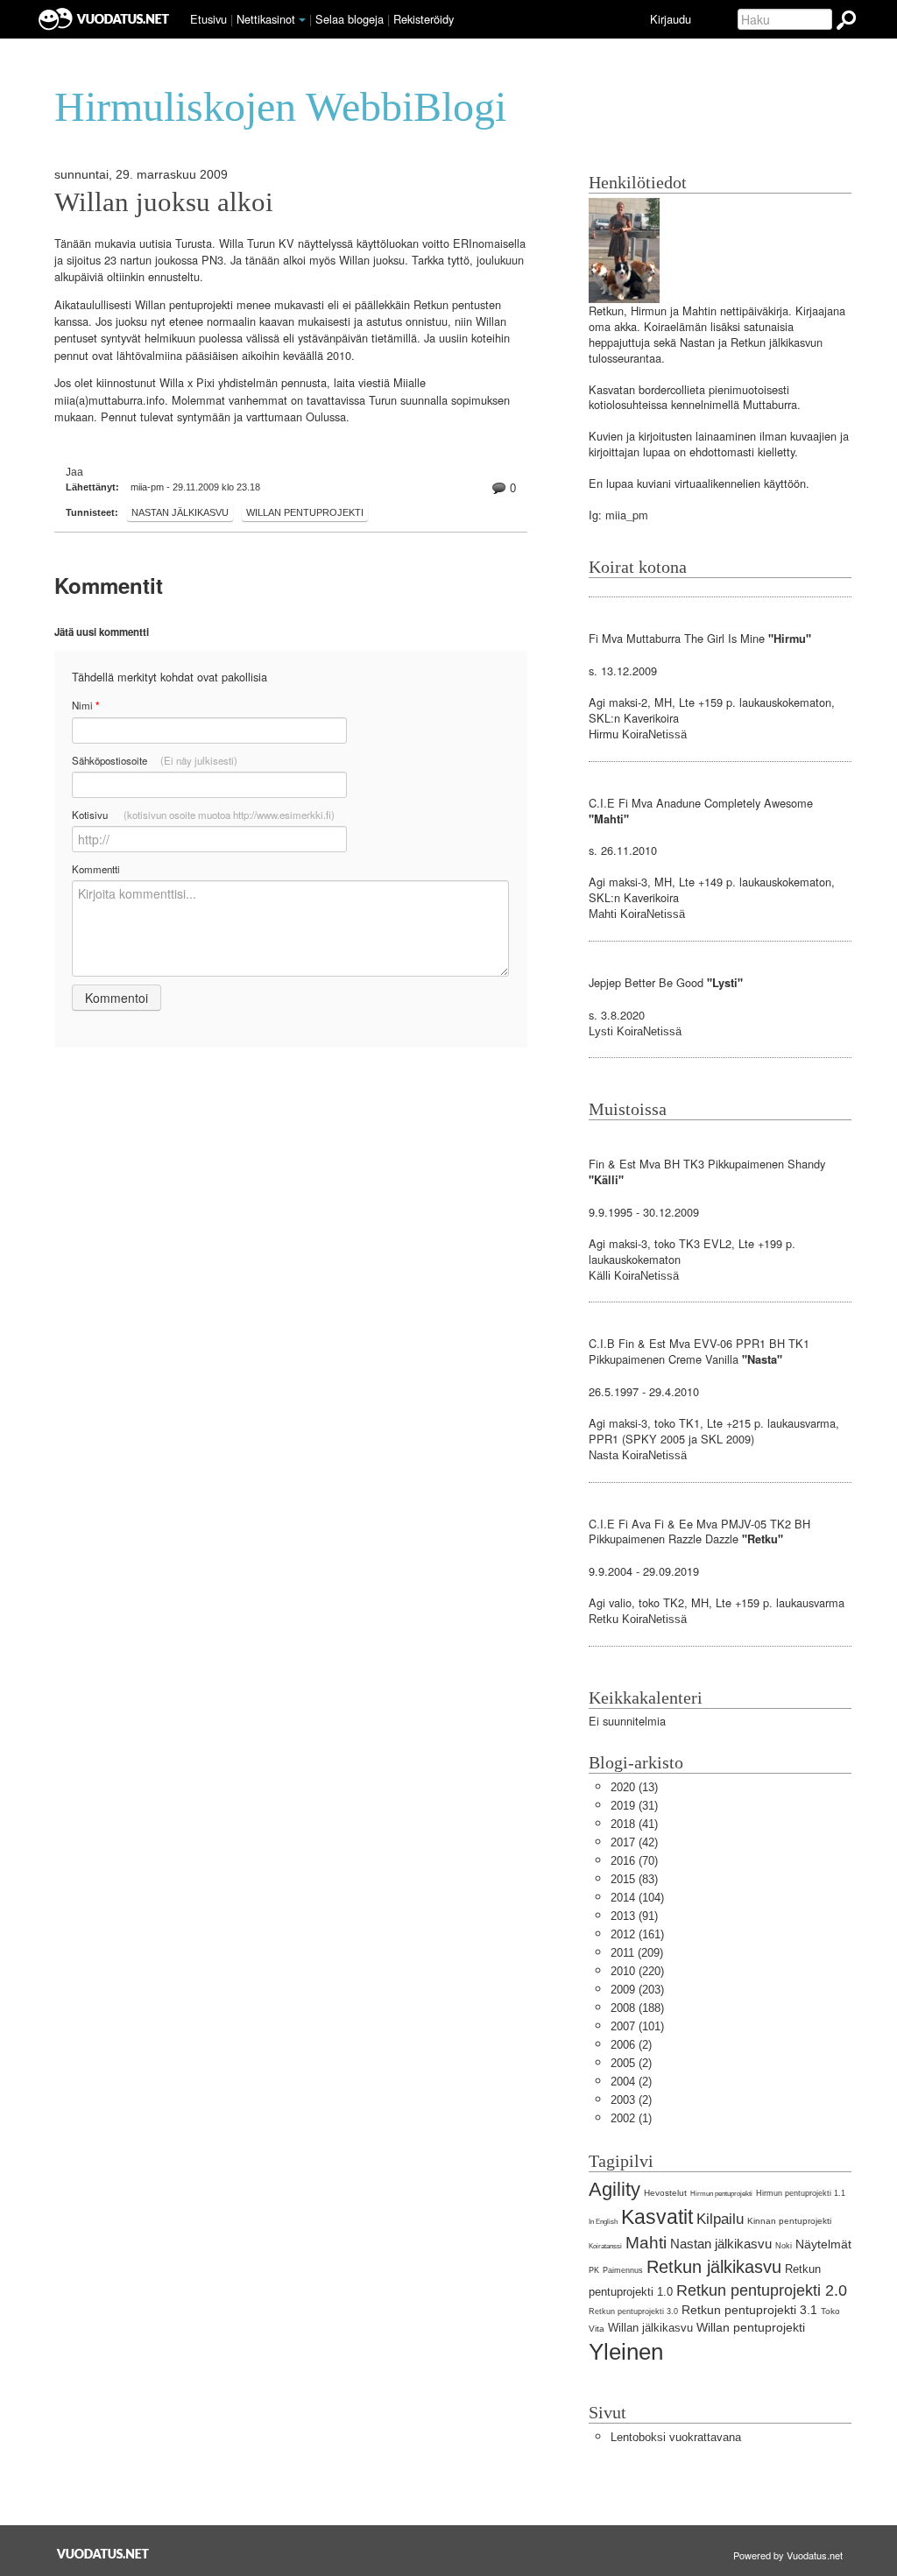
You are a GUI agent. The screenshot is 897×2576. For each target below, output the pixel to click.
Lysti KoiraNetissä (635, 1031)
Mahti (646, 2243)
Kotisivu (203, 815)
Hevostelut (665, 2193)
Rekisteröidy (424, 19)
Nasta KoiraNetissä (638, 1455)
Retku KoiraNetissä (638, 1619)
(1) (631, 2118)
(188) (637, 2008)
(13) (634, 1787)
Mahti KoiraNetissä (637, 914)
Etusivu (208, 19)
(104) (637, 1898)
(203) (637, 1990)
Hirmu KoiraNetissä (638, 734)
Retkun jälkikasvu (714, 2266)
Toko (830, 2311)
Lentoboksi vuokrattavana (676, 2437)
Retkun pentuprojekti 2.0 (762, 2290)
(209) (637, 1953)
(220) (637, 1971)
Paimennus (623, 2270)
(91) (634, 1916)
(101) (637, 2026)
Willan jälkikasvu (650, 2328)
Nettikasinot (266, 19)
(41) (634, 1824)
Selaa (350, 19)
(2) (631, 2045)
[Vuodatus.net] (103, 2554)
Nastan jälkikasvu (180, 512)
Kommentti (96, 869)
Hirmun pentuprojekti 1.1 (801, 2193)
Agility (614, 2189)
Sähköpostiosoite (155, 760)
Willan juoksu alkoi (164, 202)
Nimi (85, 706)
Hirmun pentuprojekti (721, 2194)
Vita (597, 2329)
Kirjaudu (671, 19)
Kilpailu (720, 2219)
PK (594, 2270)
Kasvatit (657, 2217)
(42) (634, 1842)
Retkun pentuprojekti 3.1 (749, 2310)
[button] (302, 20)
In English (603, 2222)
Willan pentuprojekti (305, 512)
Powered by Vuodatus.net (788, 2555)
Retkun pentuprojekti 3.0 (633, 2311)
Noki (784, 2246)
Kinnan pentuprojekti (789, 2221)
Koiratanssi (605, 2246)
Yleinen (626, 2352)
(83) (634, 1879)
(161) (637, 1934)
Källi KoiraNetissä (634, 1276)
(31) (634, 1806)
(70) (634, 1861)
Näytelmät (823, 2244)
